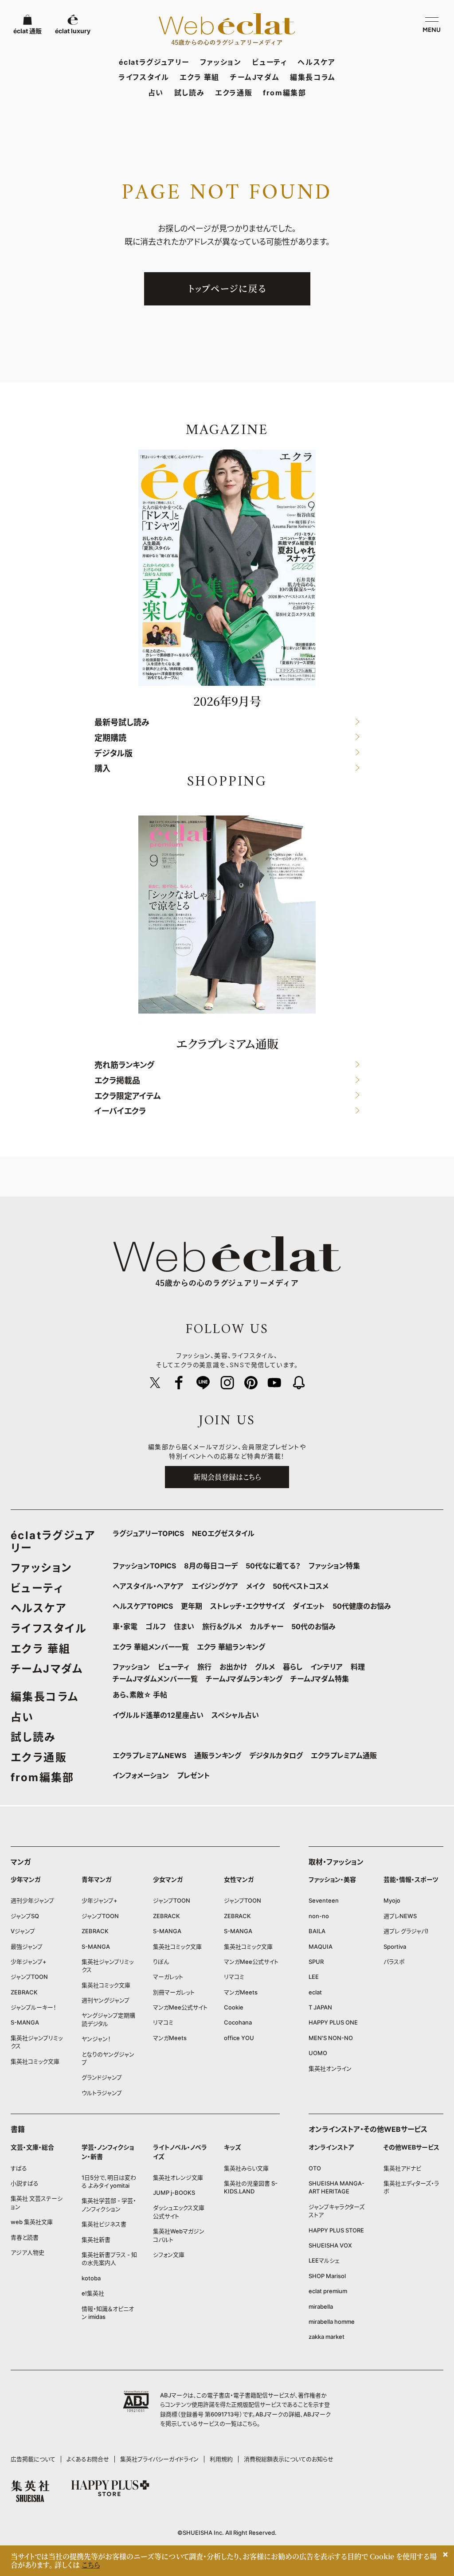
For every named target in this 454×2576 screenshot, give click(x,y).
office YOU (239, 2038)
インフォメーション (141, 1775)
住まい (184, 1626)
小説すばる (25, 2183)
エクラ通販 (234, 93)
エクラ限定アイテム (128, 1096)
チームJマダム (255, 77)
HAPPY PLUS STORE (336, 2230)
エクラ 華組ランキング (231, 1647)
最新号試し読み (122, 723)
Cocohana (238, 2022)
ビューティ (269, 62)
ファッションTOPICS (144, 1566)
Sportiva (395, 1947)
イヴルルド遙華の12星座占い (158, 1715)
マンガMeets (170, 2038)
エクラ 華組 (200, 77)
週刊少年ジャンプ (32, 1900)
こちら (250, 2424)
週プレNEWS (400, 1916)
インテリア (327, 1667)
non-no (319, 1916)
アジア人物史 (27, 2252)
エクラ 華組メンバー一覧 (151, 1647)
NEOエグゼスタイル (223, 1533)
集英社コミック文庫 (35, 2061)
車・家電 (125, 1626)
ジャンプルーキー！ (33, 2007)
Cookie (234, 2007)
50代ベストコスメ (301, 1586)
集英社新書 (96, 2240)
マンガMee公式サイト (180, 2007)
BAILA (317, 1931)
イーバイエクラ (120, 1112)
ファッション (221, 62)
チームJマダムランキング (244, 1679)
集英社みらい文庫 (246, 2168)
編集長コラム (313, 77)
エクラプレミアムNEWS (149, 1755)
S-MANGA (25, 2022)
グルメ (265, 1667)
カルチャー (267, 1626)
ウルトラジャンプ (102, 2093)
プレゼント (193, 1775)
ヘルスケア (316, 62)
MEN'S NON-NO (331, 2038)
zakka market (327, 2337)
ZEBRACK (24, 1992)
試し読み (189, 93)
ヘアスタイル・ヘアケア (148, 1586)
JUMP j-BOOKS (174, 2193)
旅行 (204, 1667)
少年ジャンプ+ (29, 1962)
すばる (19, 2168)
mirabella (321, 2306)
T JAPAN (320, 2007)
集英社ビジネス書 (104, 2224)
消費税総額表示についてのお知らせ (289, 2459)
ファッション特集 (334, 1566)
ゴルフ (156, 1626)
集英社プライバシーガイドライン (159, 2459)
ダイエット (309, 1606)
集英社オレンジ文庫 (178, 2177)
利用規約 (221, 2459)
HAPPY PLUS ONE (333, 2022)
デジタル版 (113, 753)
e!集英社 (93, 2293)
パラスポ (394, 1962)
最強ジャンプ (27, 1947)
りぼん (161, 1962)
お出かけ (233, 1667)
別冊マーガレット (174, 1992)
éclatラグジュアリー (154, 62)
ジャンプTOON (29, 1977)
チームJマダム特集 (320, 1679)
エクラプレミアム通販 (344, 1755)
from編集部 (284, 93)
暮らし (293, 1667)
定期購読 (110, 738)
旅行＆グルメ (222, 1626)
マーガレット (168, 1977)
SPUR (316, 1962)
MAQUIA (321, 1947)
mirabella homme (332, 2322)
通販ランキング (218, 1755)
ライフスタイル (144, 77)
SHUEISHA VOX (330, 2245)
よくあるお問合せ (88, 2459)
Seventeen (324, 1900)
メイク (255, 1586)
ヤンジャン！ (96, 2039)
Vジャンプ (23, 1931)
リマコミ (163, 2022)
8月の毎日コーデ (211, 1566)
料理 (358, 1667)
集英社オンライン (330, 2068)
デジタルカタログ (276, 1755)
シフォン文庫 (169, 2255)
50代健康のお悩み (362, 1606)
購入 (102, 769)
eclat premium (328, 2291)
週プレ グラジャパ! (406, 1931)
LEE (314, 1977)
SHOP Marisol (327, 2276)
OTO (315, 2168)
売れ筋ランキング (124, 1065)
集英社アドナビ (402, 2168)
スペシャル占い (235, 1715)
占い (156, 93)
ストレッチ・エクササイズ (247, 1606)
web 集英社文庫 (32, 2222)
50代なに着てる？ (273, 1566)
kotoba (91, 2278)
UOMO (318, 2053)
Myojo (392, 1900)
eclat (315, 1992)
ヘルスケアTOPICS (143, 1606)
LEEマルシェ (324, 2260)
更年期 (192, 1606)
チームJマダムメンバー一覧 (155, 1679)
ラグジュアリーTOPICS (148, 1533)
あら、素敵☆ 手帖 (140, 1695)
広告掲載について (33, 2459)
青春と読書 (25, 2237)
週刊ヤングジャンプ (106, 2000)
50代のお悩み (313, 1626)
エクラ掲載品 (117, 1081)
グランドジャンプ (102, 2077)
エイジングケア (215, 1586)
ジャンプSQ (25, 1916)
